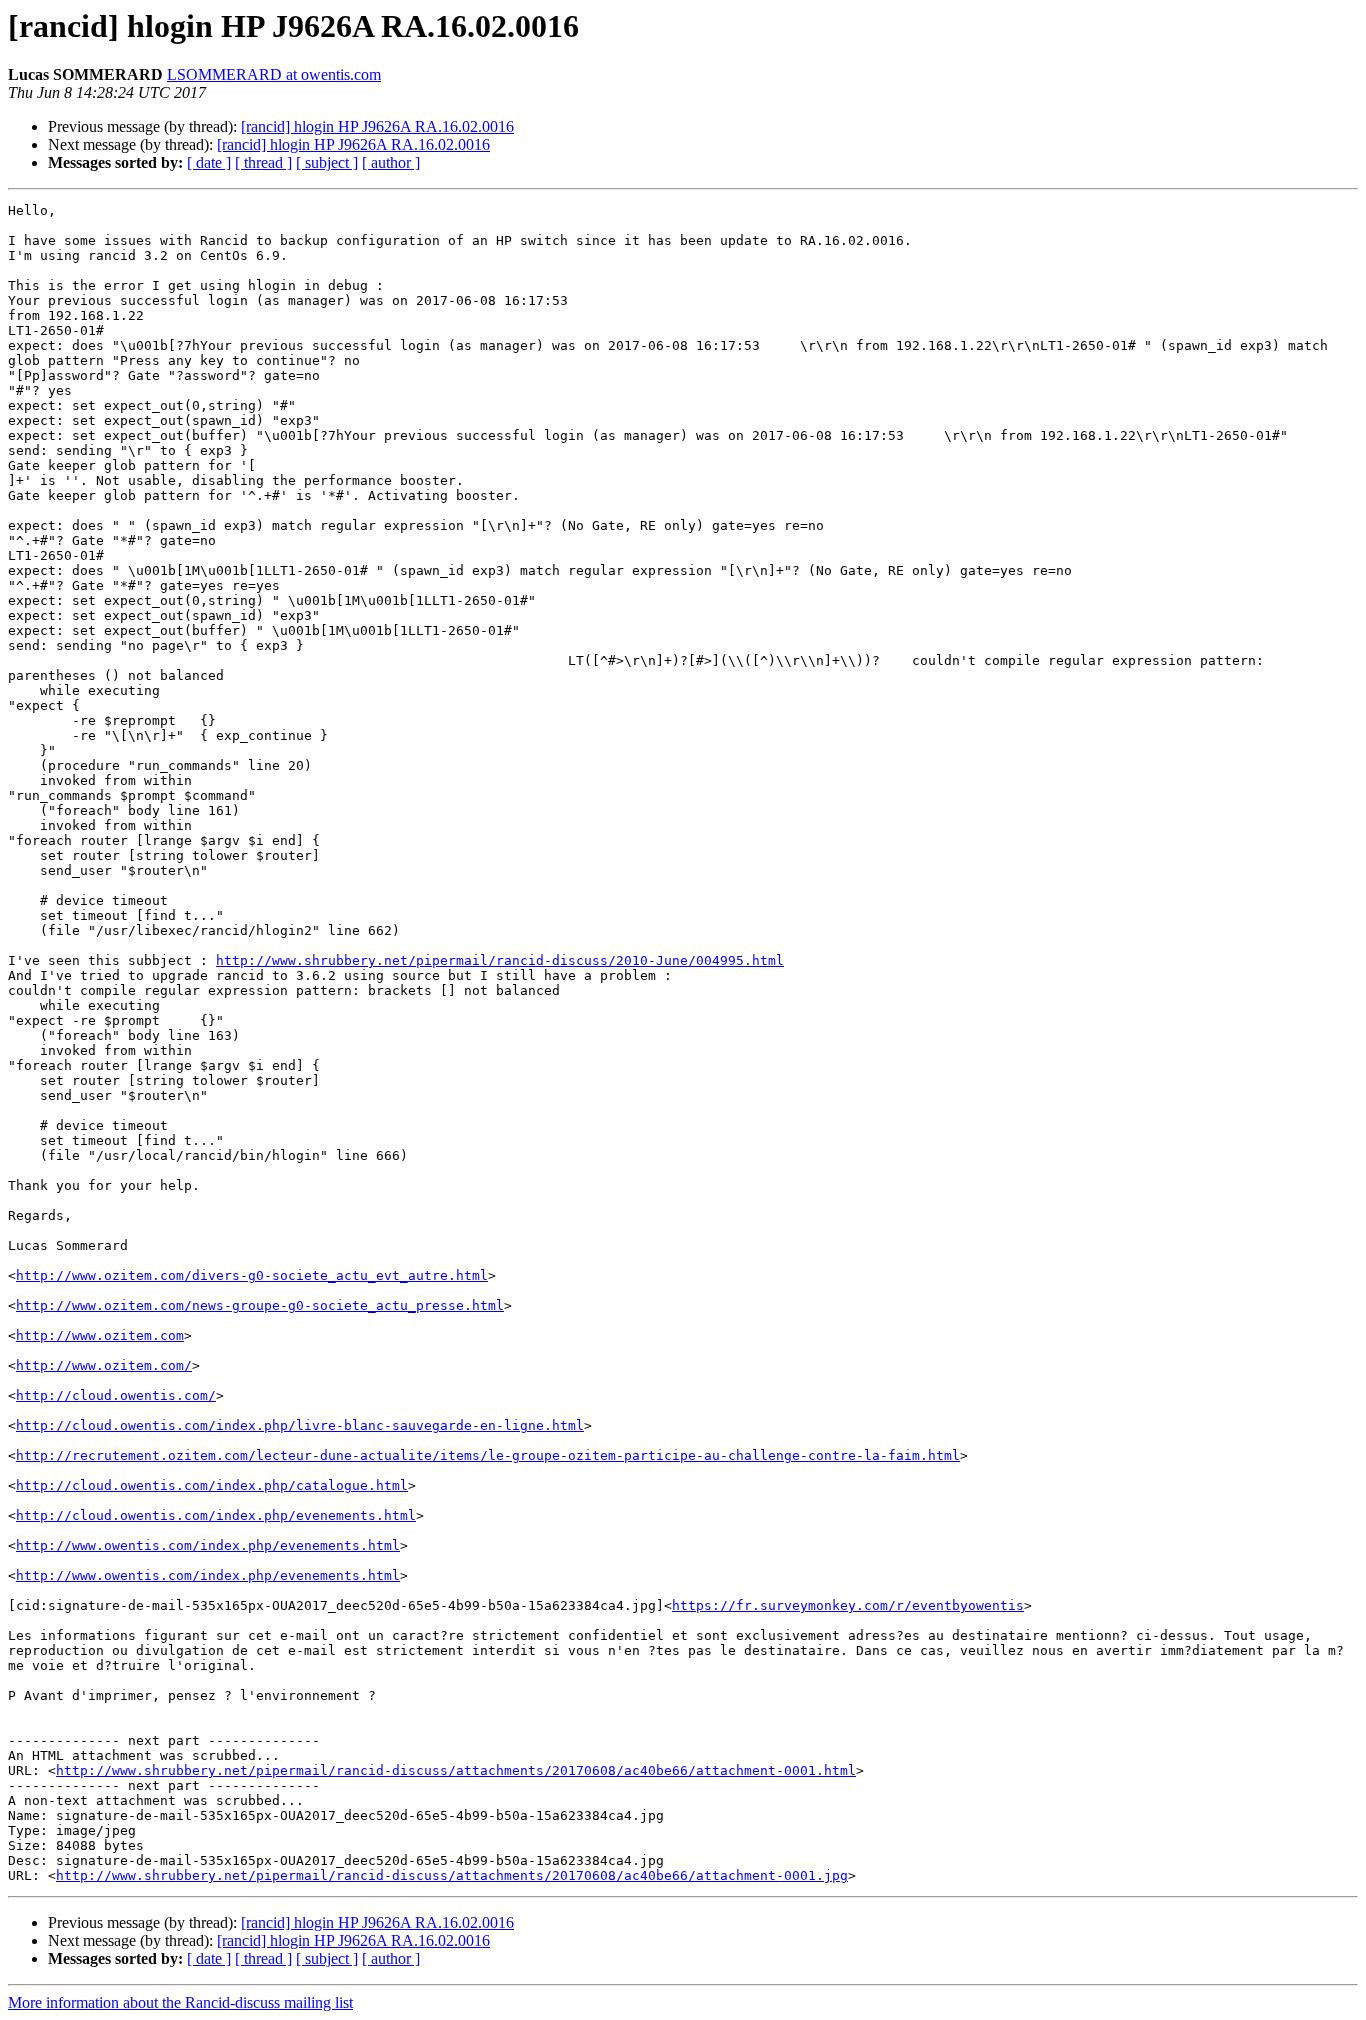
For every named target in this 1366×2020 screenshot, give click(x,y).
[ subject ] (327, 162)
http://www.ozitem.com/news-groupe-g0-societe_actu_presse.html (260, 1305)
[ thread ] (263, 162)
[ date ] (209, 162)
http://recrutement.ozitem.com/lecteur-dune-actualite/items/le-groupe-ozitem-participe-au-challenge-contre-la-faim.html (488, 1455)
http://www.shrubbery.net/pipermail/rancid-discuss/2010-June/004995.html (500, 960)
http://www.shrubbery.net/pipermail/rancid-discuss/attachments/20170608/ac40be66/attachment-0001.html (456, 1770)
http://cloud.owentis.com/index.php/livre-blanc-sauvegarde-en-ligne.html (300, 1425)
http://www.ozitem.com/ (104, 1365)
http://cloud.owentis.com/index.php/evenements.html (216, 1515)
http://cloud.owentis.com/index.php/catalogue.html (212, 1485)
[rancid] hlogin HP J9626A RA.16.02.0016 (377, 126)
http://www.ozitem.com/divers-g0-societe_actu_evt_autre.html (252, 1275)
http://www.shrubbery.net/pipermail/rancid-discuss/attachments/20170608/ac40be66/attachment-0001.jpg (452, 1875)
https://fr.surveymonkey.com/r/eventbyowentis (848, 1605)
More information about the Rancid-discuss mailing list (180, 2002)
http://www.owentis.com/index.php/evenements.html (208, 1545)
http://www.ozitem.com (100, 1335)
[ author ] (391, 162)
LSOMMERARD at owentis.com (274, 74)
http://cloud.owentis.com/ (116, 1395)
